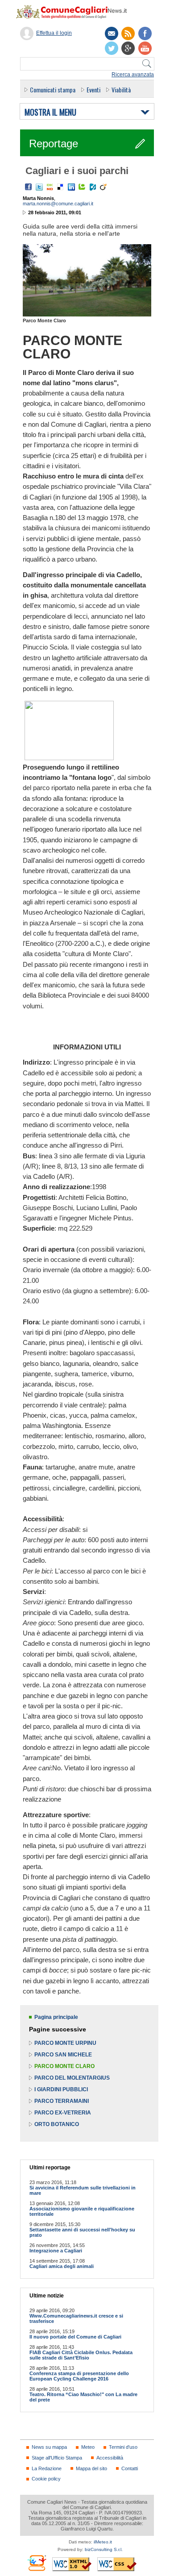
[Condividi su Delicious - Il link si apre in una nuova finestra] (61, 187)
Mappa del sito (91, 2468)
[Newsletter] (112, 33)
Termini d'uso (123, 2447)
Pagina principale (56, 2017)
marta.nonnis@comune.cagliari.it (58, 204)
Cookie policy (46, 2479)
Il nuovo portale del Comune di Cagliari (75, 2337)
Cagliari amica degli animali (62, 2266)
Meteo (88, 2447)
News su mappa (49, 2447)
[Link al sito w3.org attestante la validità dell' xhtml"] (72, 2564)
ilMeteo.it (103, 2542)
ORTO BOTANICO (57, 2124)
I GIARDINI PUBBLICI (61, 2089)
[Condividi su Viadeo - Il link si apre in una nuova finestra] (104, 187)
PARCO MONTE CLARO (64, 2066)
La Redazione (47, 2468)
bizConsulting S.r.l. (104, 2549)
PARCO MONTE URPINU (65, 2043)
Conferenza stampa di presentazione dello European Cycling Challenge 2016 (79, 2376)
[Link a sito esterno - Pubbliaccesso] (36, 2563)
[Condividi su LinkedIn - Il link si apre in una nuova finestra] (71, 187)
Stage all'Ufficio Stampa (57, 2458)
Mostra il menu (50, 112)
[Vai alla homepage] (76, 12)
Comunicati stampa (53, 89)
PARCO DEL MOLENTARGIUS (72, 2078)
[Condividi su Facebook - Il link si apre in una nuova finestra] (29, 187)
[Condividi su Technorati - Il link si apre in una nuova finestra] (82, 187)
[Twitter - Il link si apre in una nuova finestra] (39, 187)
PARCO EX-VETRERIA (63, 2113)
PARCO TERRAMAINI (62, 2101)
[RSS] (128, 33)
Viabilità (121, 89)
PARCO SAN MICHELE (63, 2055)
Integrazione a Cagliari (56, 2251)
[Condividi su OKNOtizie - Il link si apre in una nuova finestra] (50, 187)
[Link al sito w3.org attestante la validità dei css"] (117, 2564)
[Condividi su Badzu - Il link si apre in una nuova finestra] (93, 187)
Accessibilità (110, 2458)
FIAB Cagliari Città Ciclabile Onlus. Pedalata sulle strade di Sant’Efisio (81, 2355)
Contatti (130, 2468)
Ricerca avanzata (133, 75)
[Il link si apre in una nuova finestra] (145, 33)
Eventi (93, 89)
